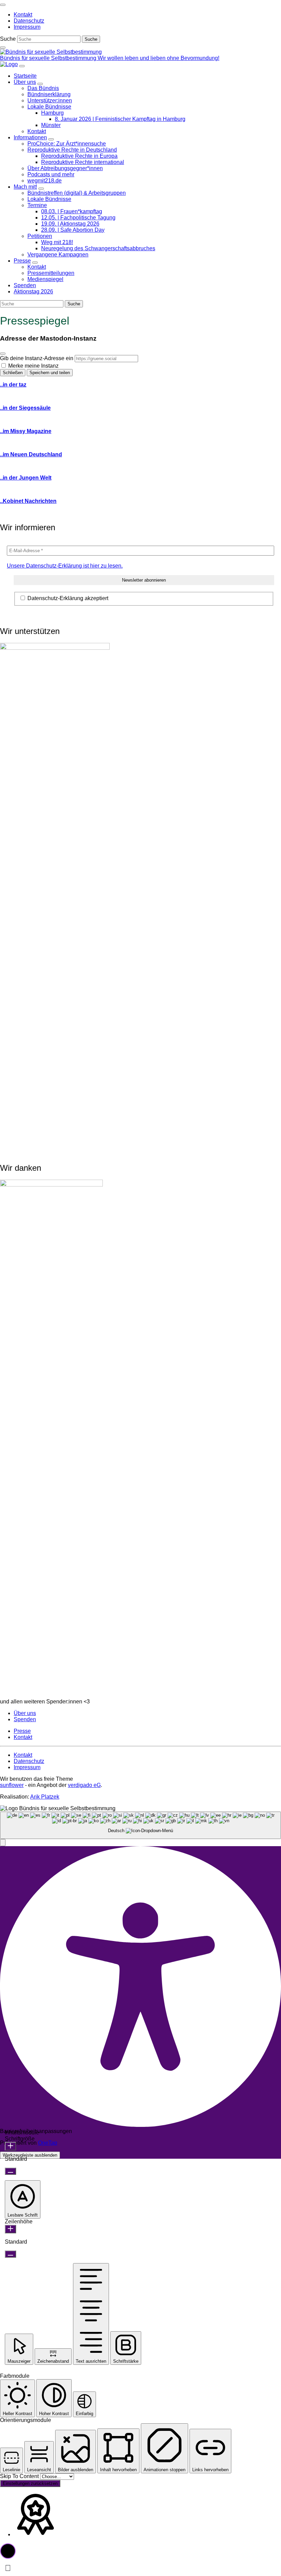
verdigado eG (84, 1785)
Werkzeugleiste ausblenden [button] (30, 2155)
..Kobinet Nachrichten (28, 501)
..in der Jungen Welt (26, 478)
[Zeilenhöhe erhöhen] (10, 2229)
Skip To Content (20, 2476)
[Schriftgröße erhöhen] (10, 2146)
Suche (8, 39)
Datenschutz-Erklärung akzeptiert (67, 598)
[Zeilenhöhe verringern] (10, 2254)
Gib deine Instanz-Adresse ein (37, 358)
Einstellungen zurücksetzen (30, 2483)
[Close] (3, 354)
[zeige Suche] (3, 48)
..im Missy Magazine (26, 431)
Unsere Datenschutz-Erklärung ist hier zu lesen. (65, 566)
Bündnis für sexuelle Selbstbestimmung (49, 58)
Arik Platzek (45, 1797)
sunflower (12, 1785)
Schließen (13, 373)
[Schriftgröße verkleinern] (10, 2171)
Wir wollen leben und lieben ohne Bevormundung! (158, 58)
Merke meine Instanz (33, 366)
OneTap (48, 2143)
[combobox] (140, 1825)
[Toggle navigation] (3, 5)
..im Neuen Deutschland (31, 454)
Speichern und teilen (50, 373)
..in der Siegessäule (25, 408)
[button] (3, 1843)
